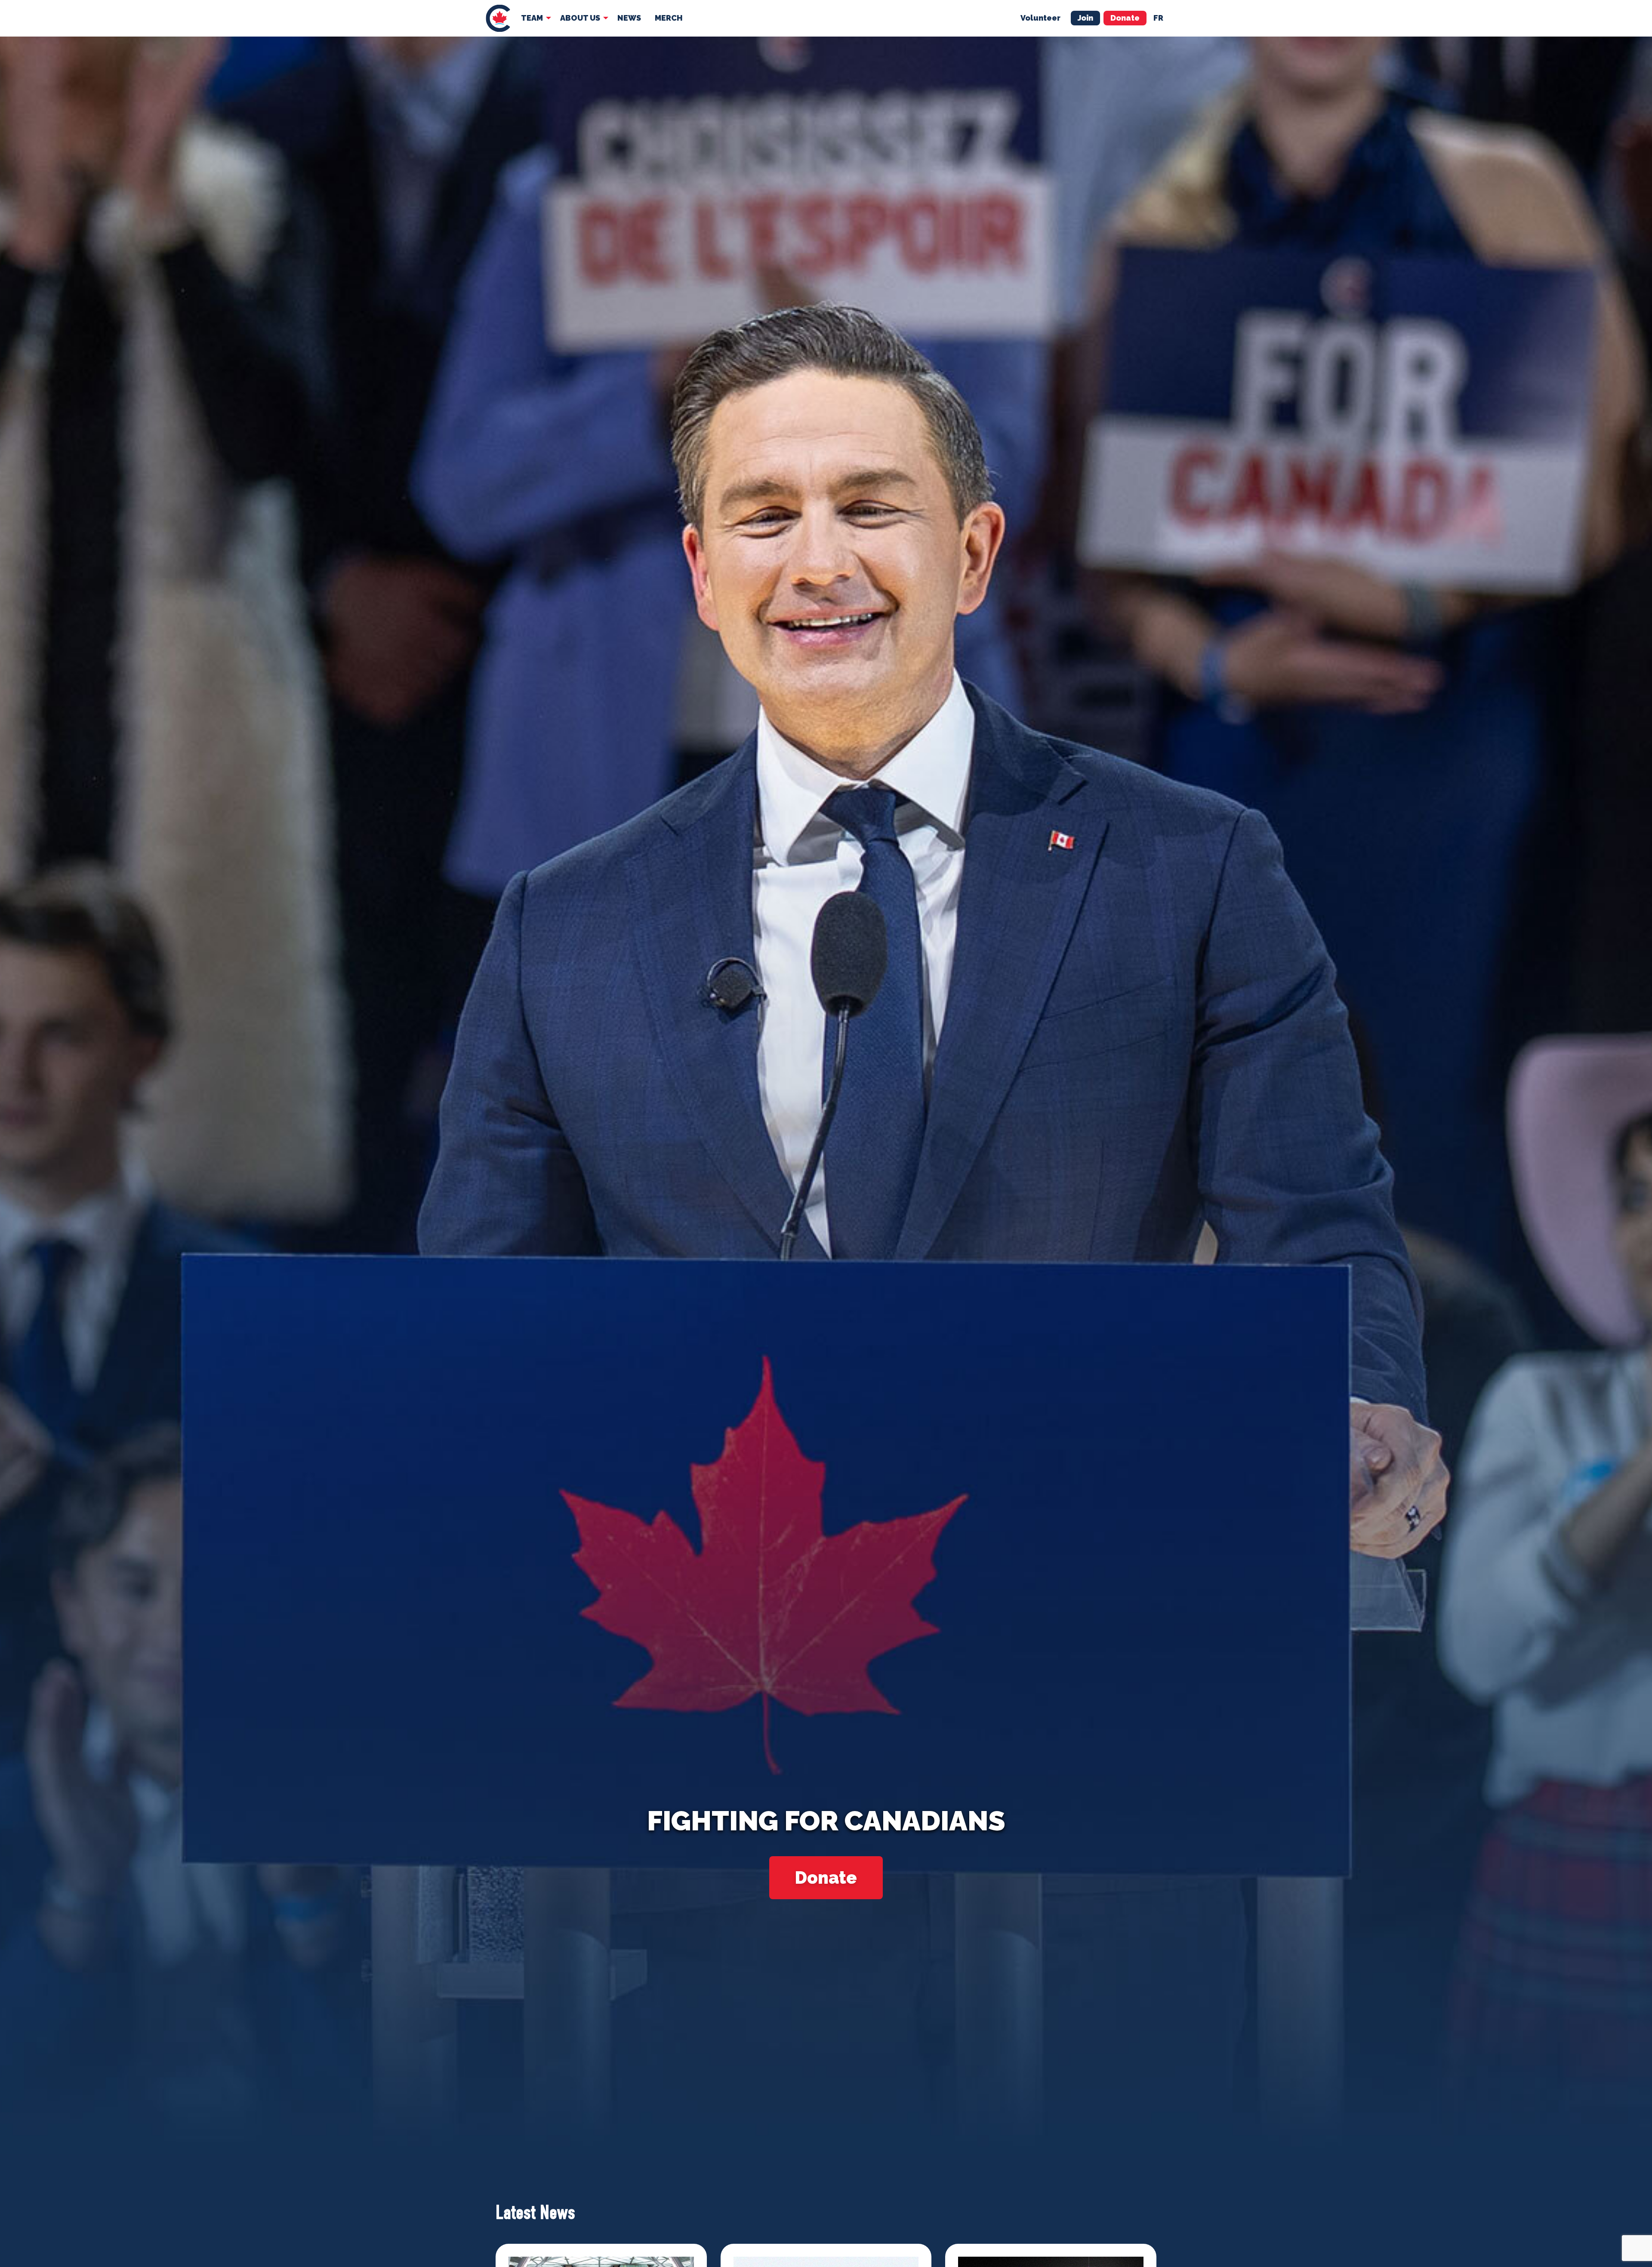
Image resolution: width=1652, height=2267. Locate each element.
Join (1085, 18)
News (629, 18)
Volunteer (1040, 18)
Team (532, 18)
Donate (1125, 18)
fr (1158, 18)
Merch (669, 18)
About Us (580, 18)
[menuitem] (498, 18)
